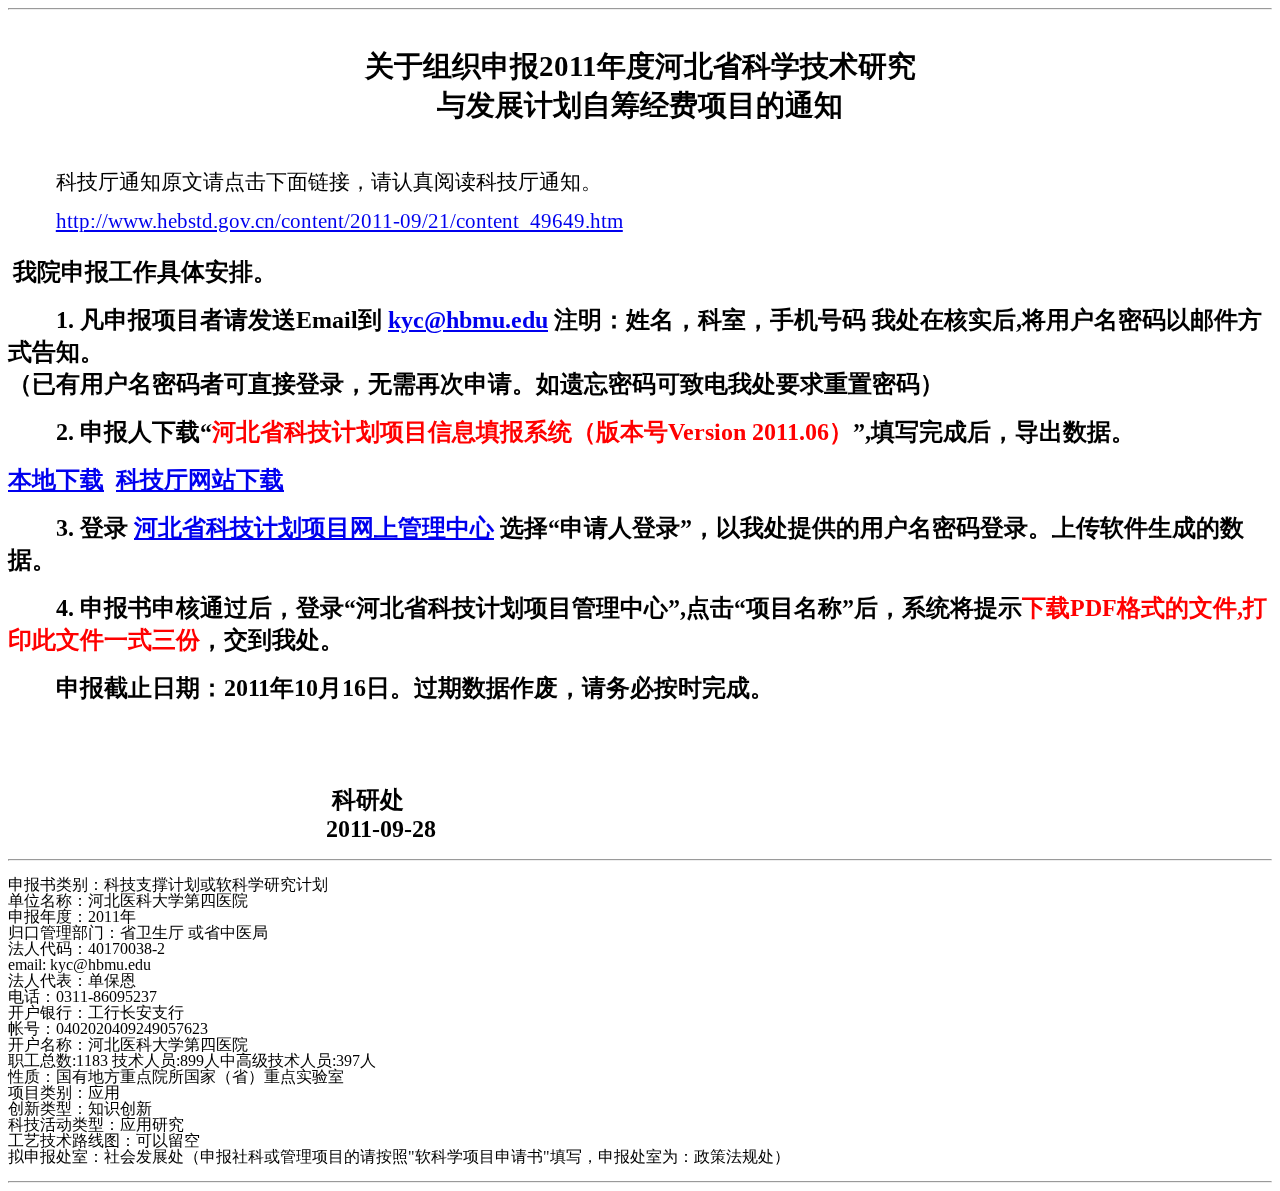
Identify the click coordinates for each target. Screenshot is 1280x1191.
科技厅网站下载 (200, 480)
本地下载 (56, 480)
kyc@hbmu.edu (468, 320)
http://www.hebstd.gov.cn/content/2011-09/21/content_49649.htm (339, 221)
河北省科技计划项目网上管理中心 (314, 528)
